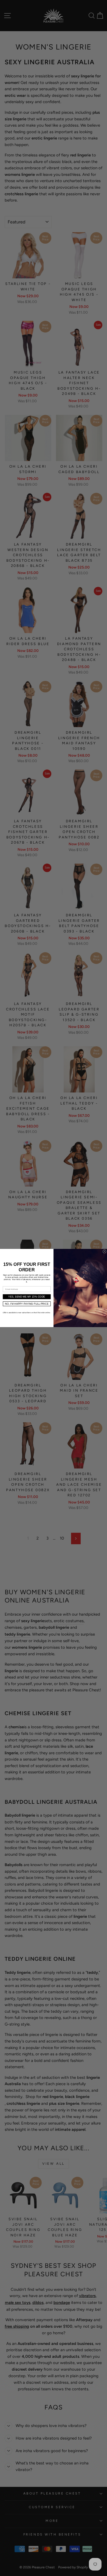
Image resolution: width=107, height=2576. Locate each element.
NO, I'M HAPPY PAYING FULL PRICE (27, 1304)
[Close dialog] (104, 1251)
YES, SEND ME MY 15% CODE (27, 1297)
